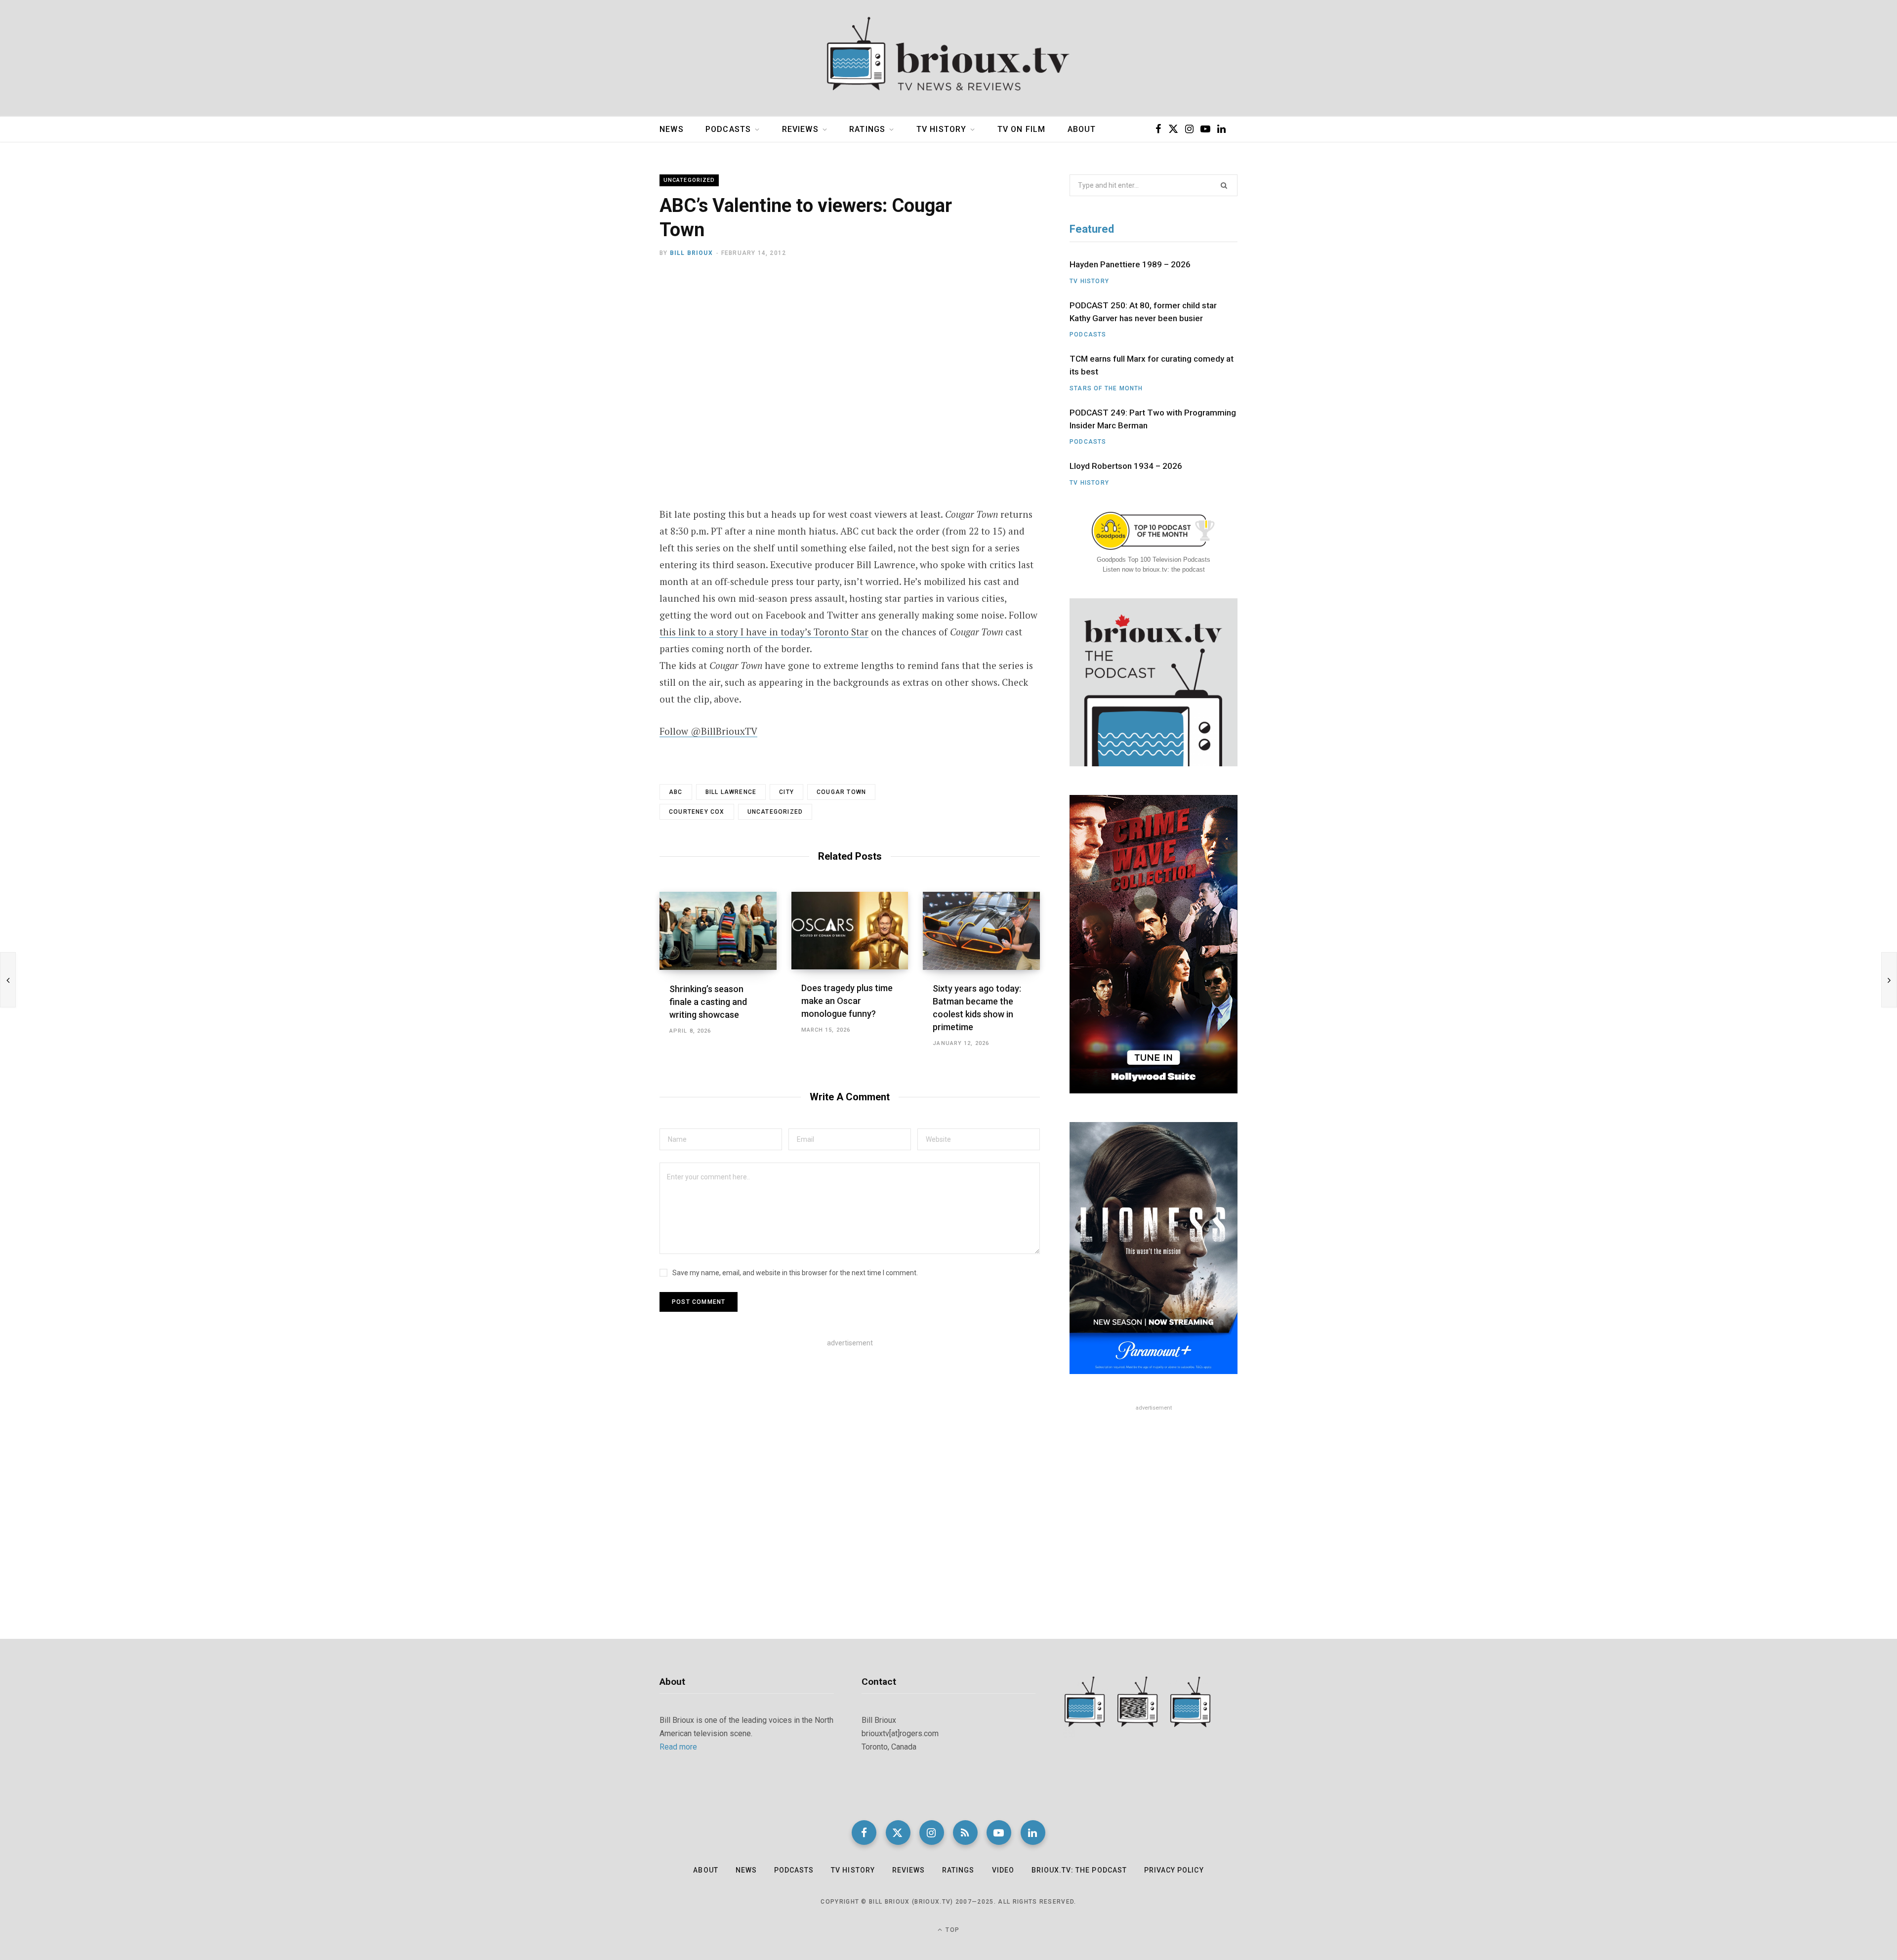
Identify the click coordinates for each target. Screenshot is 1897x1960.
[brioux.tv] (948, 58)
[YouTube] (999, 1833)
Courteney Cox (697, 812)
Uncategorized (689, 180)
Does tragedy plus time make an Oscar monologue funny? (847, 1001)
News (672, 129)
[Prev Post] (8, 980)
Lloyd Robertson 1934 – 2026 (1126, 466)
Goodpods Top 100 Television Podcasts (1154, 560)
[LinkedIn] (1033, 1833)
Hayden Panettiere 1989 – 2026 (1130, 264)
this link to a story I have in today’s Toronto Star (764, 632)
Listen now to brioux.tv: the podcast (1154, 569)
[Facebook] (611, 312)
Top (951, 1930)
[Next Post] (1889, 980)
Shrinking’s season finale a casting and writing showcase (708, 1002)
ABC (676, 792)
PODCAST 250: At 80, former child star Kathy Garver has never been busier (1143, 312)
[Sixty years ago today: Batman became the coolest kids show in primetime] (981, 931)
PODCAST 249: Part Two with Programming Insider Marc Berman (1153, 419)
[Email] (611, 364)
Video (1003, 1870)
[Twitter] (611, 338)
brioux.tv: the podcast (1079, 1870)
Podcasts (728, 129)
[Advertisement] (850, 1431)
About (1082, 129)
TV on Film (1022, 129)
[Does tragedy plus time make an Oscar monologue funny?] (850, 931)
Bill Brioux (691, 253)
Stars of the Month (1106, 388)
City (786, 792)
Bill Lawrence (731, 792)
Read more (678, 1747)
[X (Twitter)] (898, 1833)
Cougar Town (841, 792)
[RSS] (965, 1833)
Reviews (800, 129)
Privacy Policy (1174, 1870)
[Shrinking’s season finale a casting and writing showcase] (718, 931)
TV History (942, 129)
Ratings (867, 129)
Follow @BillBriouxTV (708, 731)
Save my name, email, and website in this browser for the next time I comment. (795, 1273)
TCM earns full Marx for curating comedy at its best (1152, 365)
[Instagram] (932, 1833)
